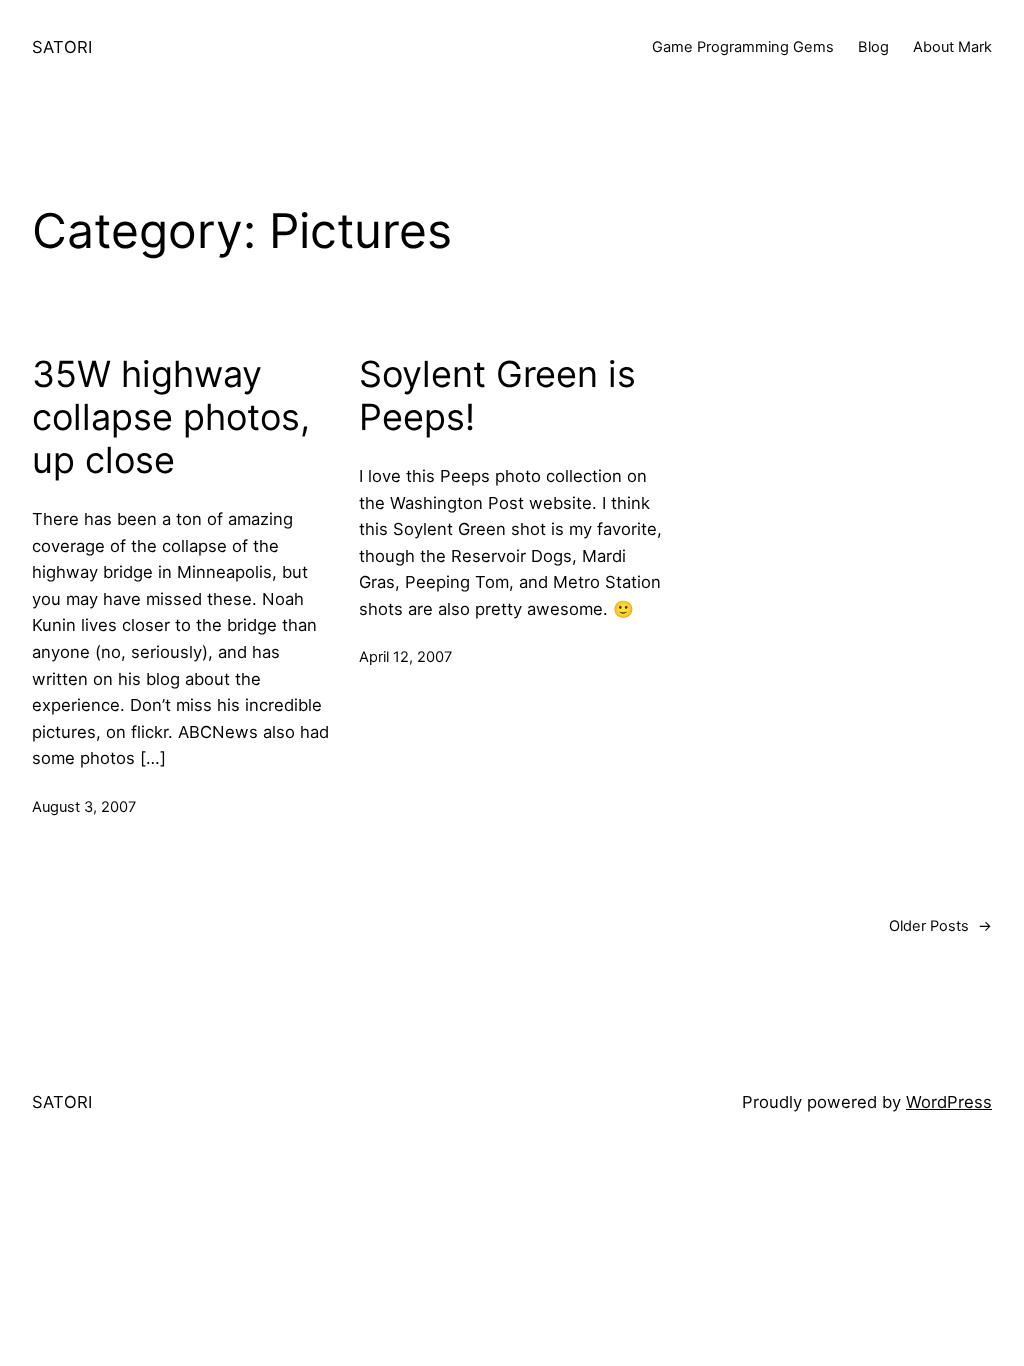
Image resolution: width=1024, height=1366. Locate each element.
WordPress (949, 1102)
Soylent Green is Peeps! (497, 396)
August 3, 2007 (84, 807)
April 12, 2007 (405, 657)
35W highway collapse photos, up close (171, 417)
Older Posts (940, 926)
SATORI (62, 47)
